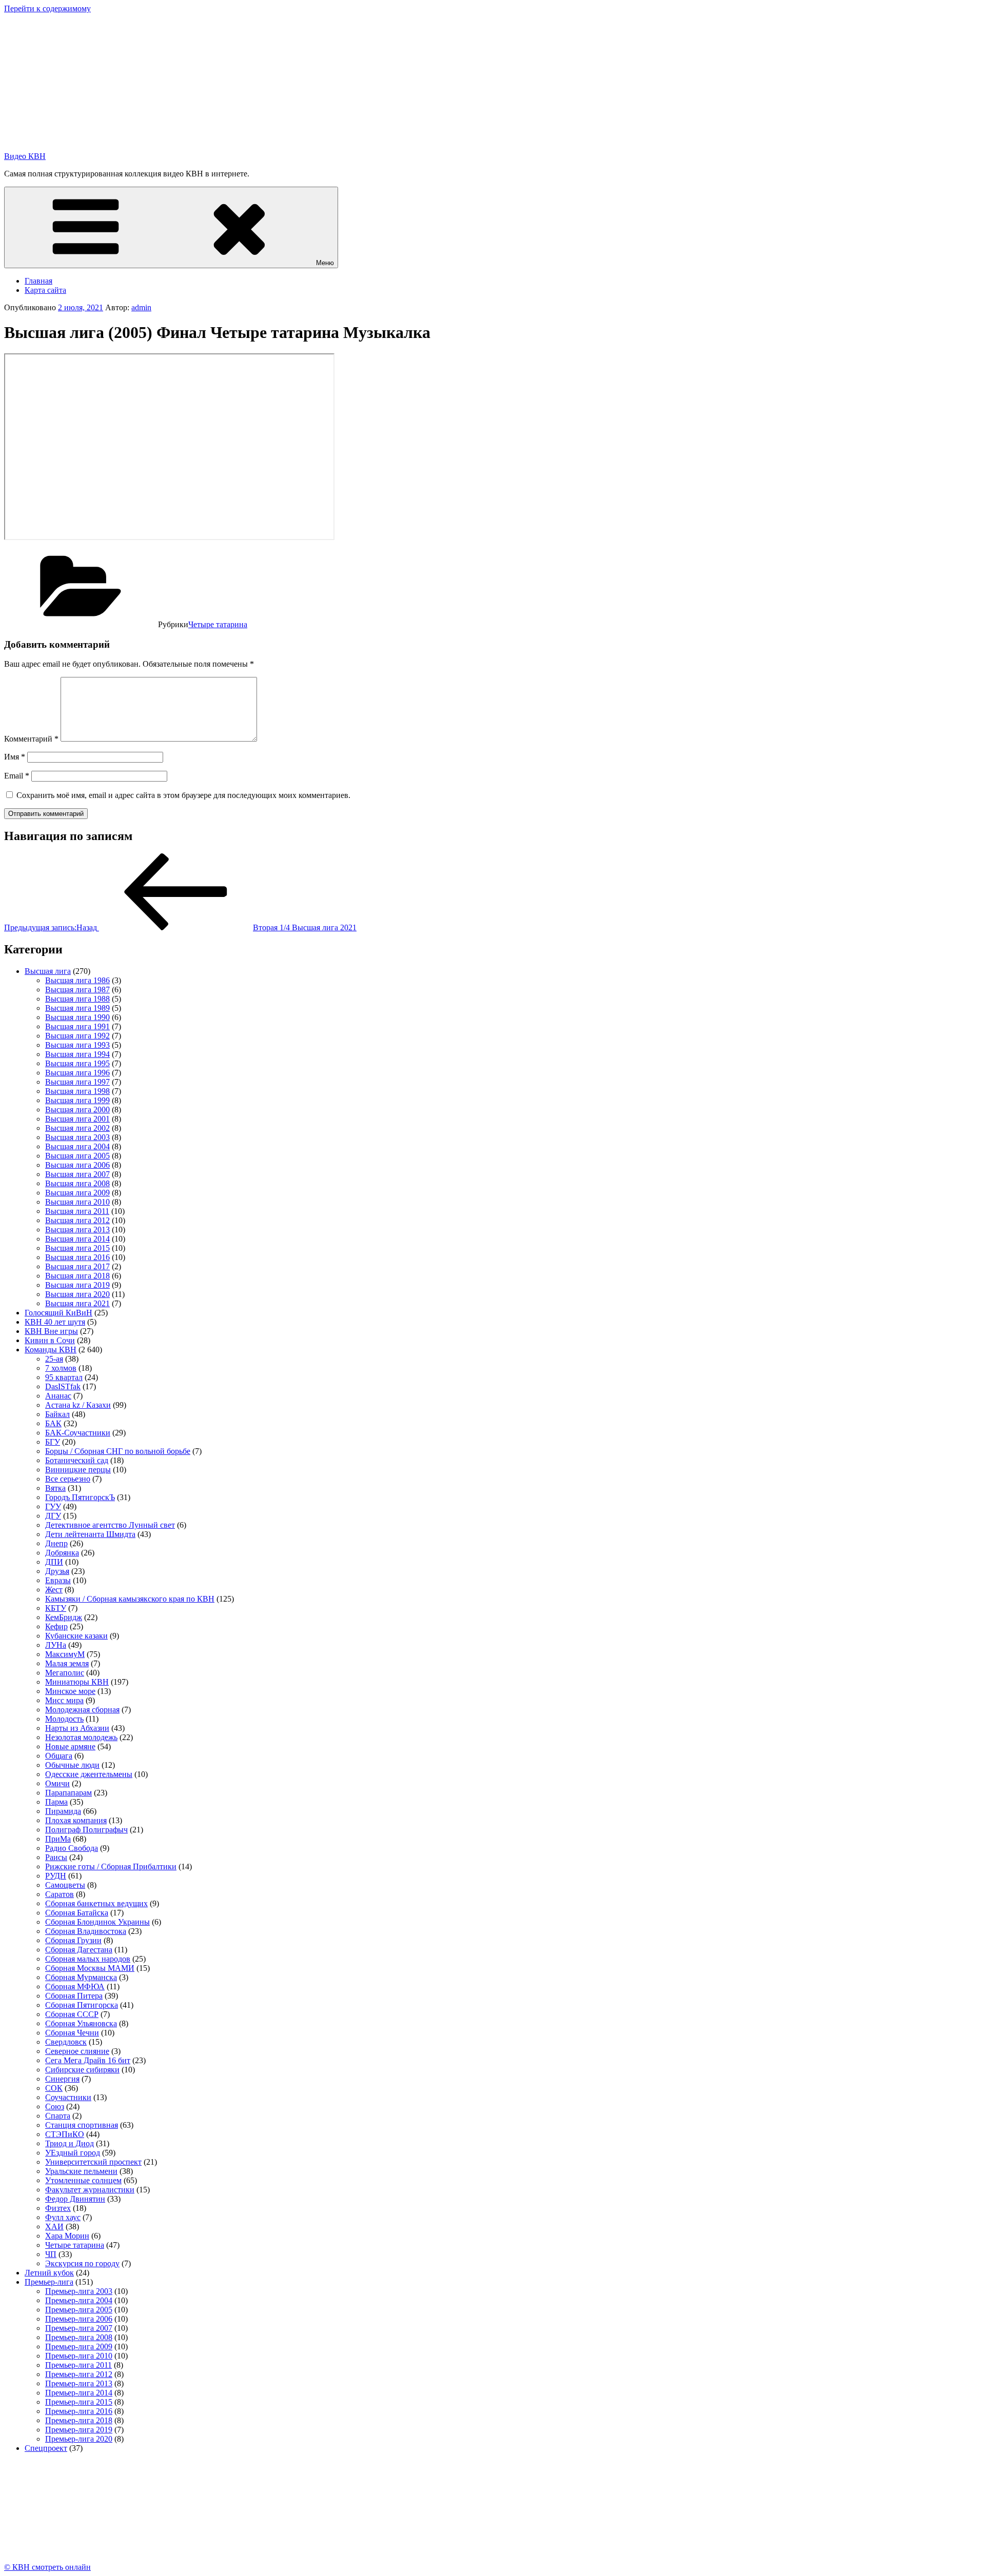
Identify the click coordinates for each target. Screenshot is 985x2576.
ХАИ (54, 2226)
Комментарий (31, 739)
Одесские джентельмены (89, 1774)
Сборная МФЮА (75, 1986)
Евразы (58, 1580)
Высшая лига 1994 (77, 1054)
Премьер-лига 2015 (79, 2402)
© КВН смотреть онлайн (47, 2567)
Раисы (56, 1857)
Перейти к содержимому (47, 8)
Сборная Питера (74, 1996)
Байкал (57, 1414)
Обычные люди (72, 1765)
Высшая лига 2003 (77, 1137)
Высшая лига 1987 (77, 990)
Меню (325, 263)
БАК (53, 1423)
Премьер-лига (49, 2282)
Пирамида (63, 1811)
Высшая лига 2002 (77, 1128)
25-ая (54, 1359)
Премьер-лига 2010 (79, 2356)
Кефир (56, 1626)
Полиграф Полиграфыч (86, 1830)
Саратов (60, 1894)
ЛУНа (56, 1645)
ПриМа (58, 1839)
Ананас (58, 1396)
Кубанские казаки (76, 1636)
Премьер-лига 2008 (79, 2337)
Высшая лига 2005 (77, 1156)
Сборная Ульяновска (81, 2023)
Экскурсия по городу (82, 2263)
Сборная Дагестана (79, 1950)
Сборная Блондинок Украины (97, 1922)
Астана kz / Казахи (78, 1405)
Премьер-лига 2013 (79, 2383)
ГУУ (53, 1506)
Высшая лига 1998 (77, 1091)
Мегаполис (65, 1673)
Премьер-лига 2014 (79, 2393)
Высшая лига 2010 (77, 1202)
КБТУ (56, 1608)
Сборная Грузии (73, 1940)
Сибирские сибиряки (82, 2070)
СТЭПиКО (65, 2134)
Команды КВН (51, 1350)
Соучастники (68, 2097)
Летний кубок (49, 2273)
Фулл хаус (63, 2217)
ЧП (51, 2254)
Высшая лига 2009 (77, 1193)
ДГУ (53, 1516)
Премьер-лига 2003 (79, 2291)
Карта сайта (45, 290)
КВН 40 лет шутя (55, 1322)
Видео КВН (25, 156)
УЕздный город (73, 2153)
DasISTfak (63, 1386)
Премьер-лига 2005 (79, 2310)
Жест (54, 1590)
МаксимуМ (65, 1654)
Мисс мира (64, 1700)
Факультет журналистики (90, 2190)
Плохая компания (76, 1820)
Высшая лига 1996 (77, 1073)
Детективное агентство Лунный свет (110, 1525)
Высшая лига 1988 (77, 999)
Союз (55, 2106)
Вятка (55, 1488)
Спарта (58, 2116)
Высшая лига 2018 (77, 1276)
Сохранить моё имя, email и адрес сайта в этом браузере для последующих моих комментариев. (183, 795)
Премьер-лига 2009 (79, 2347)
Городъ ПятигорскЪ (80, 1497)
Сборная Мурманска (81, 1977)
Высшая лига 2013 (77, 1230)
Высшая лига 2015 (77, 1248)
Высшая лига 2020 (77, 1294)
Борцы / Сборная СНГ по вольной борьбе (118, 1451)
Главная (38, 281)
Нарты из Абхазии (77, 1728)
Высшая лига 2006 (77, 1165)
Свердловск (66, 2042)
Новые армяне (70, 1746)
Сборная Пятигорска (82, 2005)
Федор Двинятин (75, 2199)
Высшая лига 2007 (77, 1174)
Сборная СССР (72, 2014)
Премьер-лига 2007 (79, 2328)
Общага (59, 1756)
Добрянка (62, 1553)
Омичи (57, 1783)
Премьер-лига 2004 (79, 2300)
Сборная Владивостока (86, 1931)
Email (17, 776)
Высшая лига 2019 (77, 1285)
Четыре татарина (218, 624)
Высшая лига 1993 (77, 1045)
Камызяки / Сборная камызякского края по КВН (130, 1599)
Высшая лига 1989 (77, 1008)
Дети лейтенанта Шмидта (90, 1534)
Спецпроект (46, 2448)
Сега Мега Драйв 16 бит (88, 2060)
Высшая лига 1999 (77, 1100)
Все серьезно (68, 1479)
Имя (15, 757)
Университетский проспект (93, 2162)
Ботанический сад (77, 1460)
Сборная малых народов (88, 1959)
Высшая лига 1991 (77, 1026)
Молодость (64, 1719)
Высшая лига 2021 (77, 1303)
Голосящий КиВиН (58, 1313)
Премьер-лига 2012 (79, 2374)
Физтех (58, 2208)
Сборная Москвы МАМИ (90, 1968)
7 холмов (61, 1368)
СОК (54, 2088)
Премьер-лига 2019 (79, 2430)
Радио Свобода (72, 1848)
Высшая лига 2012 (77, 1220)
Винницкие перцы (78, 1470)
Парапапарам (68, 1793)
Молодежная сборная (82, 1710)
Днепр (56, 1543)
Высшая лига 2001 (77, 1119)
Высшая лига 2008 (77, 1183)
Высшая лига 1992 (77, 1036)
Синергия (62, 2079)
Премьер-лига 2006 (79, 2319)
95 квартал (64, 1377)
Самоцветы (65, 1885)
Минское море (70, 1691)
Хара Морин (67, 2236)
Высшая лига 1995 (77, 1063)
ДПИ (54, 1562)
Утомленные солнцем (83, 2180)
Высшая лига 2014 (77, 1239)
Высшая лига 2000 (77, 1110)
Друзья (57, 1571)
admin (141, 307)
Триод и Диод (70, 2143)
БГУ (53, 1442)
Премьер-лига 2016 (79, 2411)
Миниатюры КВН (77, 1682)
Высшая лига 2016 (77, 1257)
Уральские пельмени (81, 2171)
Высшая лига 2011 (77, 1211)
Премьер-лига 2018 (79, 2420)
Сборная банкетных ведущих (96, 1903)
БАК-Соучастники (78, 1433)
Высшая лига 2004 (77, 1146)
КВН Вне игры (51, 1331)
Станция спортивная (82, 2125)
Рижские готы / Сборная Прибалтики (111, 1866)
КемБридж (64, 1617)
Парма (56, 1802)
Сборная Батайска (77, 1913)
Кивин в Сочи (50, 1340)
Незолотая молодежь (81, 1737)
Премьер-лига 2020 (79, 2439)
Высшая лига (48, 971)
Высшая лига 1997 (77, 1082)
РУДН (56, 1876)
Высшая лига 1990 (77, 1017)
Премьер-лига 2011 (78, 2365)
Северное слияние (77, 2051)
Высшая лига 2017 (77, 1266)
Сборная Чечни (72, 2033)
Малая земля (67, 1663)
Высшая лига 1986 (77, 980)
